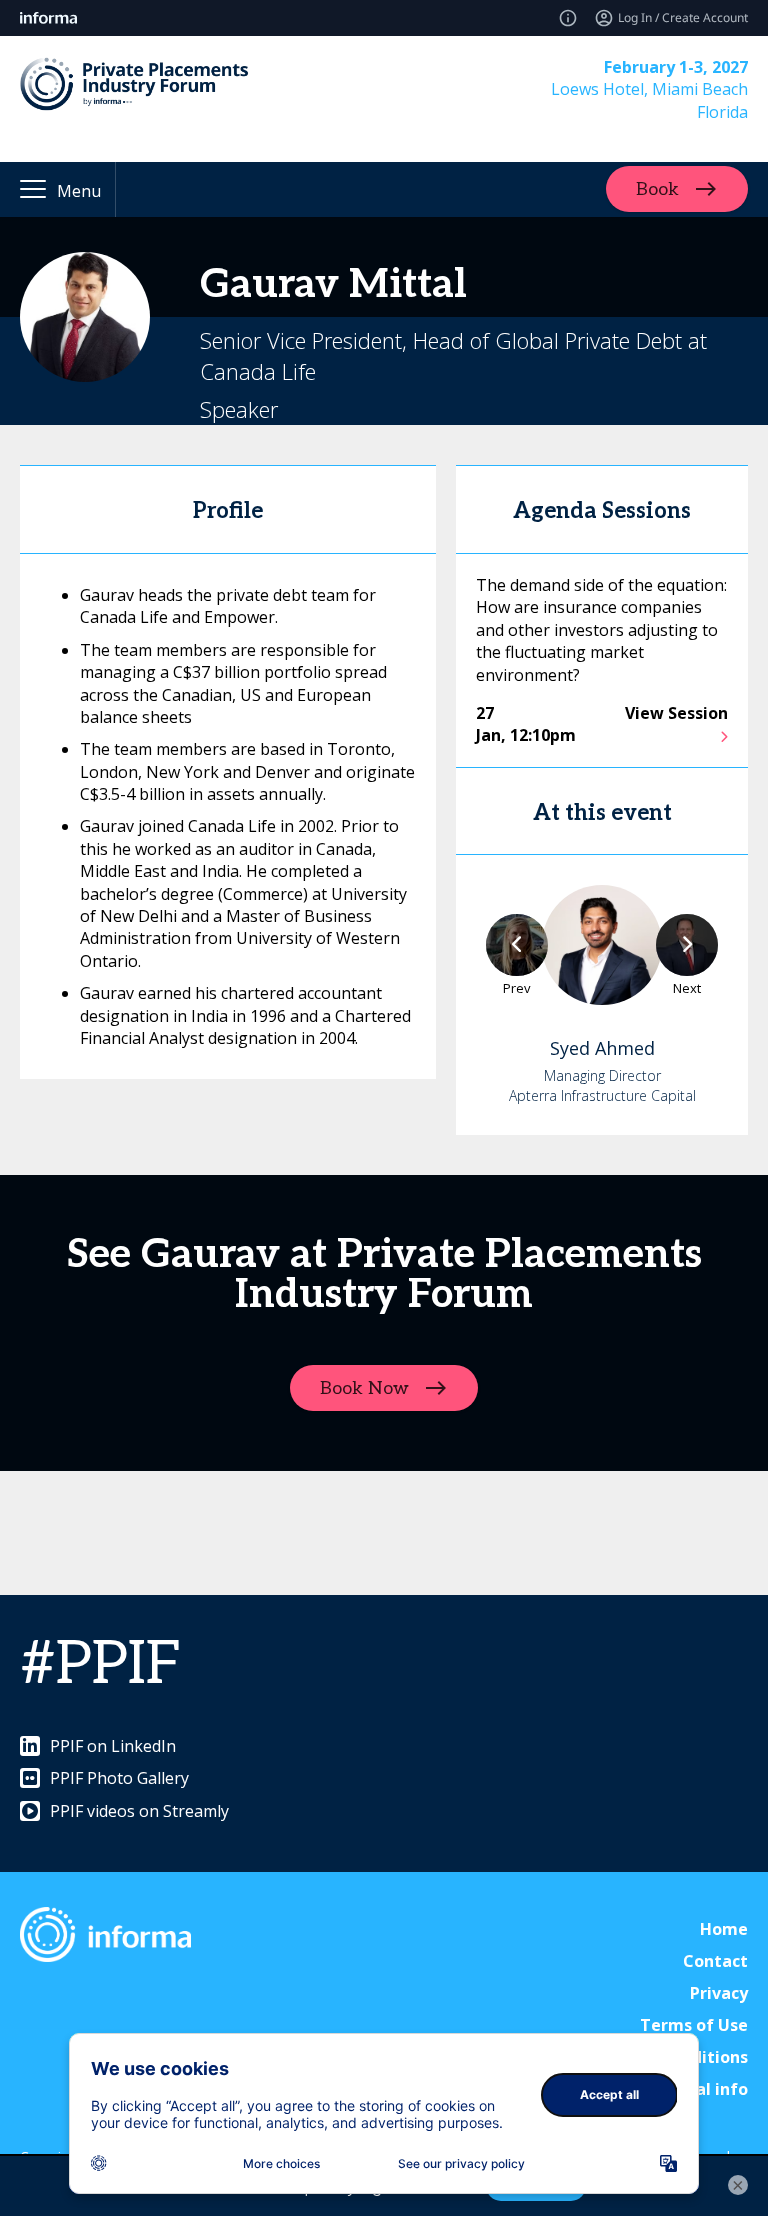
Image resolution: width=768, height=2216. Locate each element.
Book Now (364, 1388)
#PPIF (101, 1665)
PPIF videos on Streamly (139, 1811)
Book (657, 189)
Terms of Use (694, 2025)
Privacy (719, 1993)
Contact (715, 1961)
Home (724, 1929)
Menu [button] (79, 191)
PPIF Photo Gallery (119, 1778)
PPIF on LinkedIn (113, 1746)
